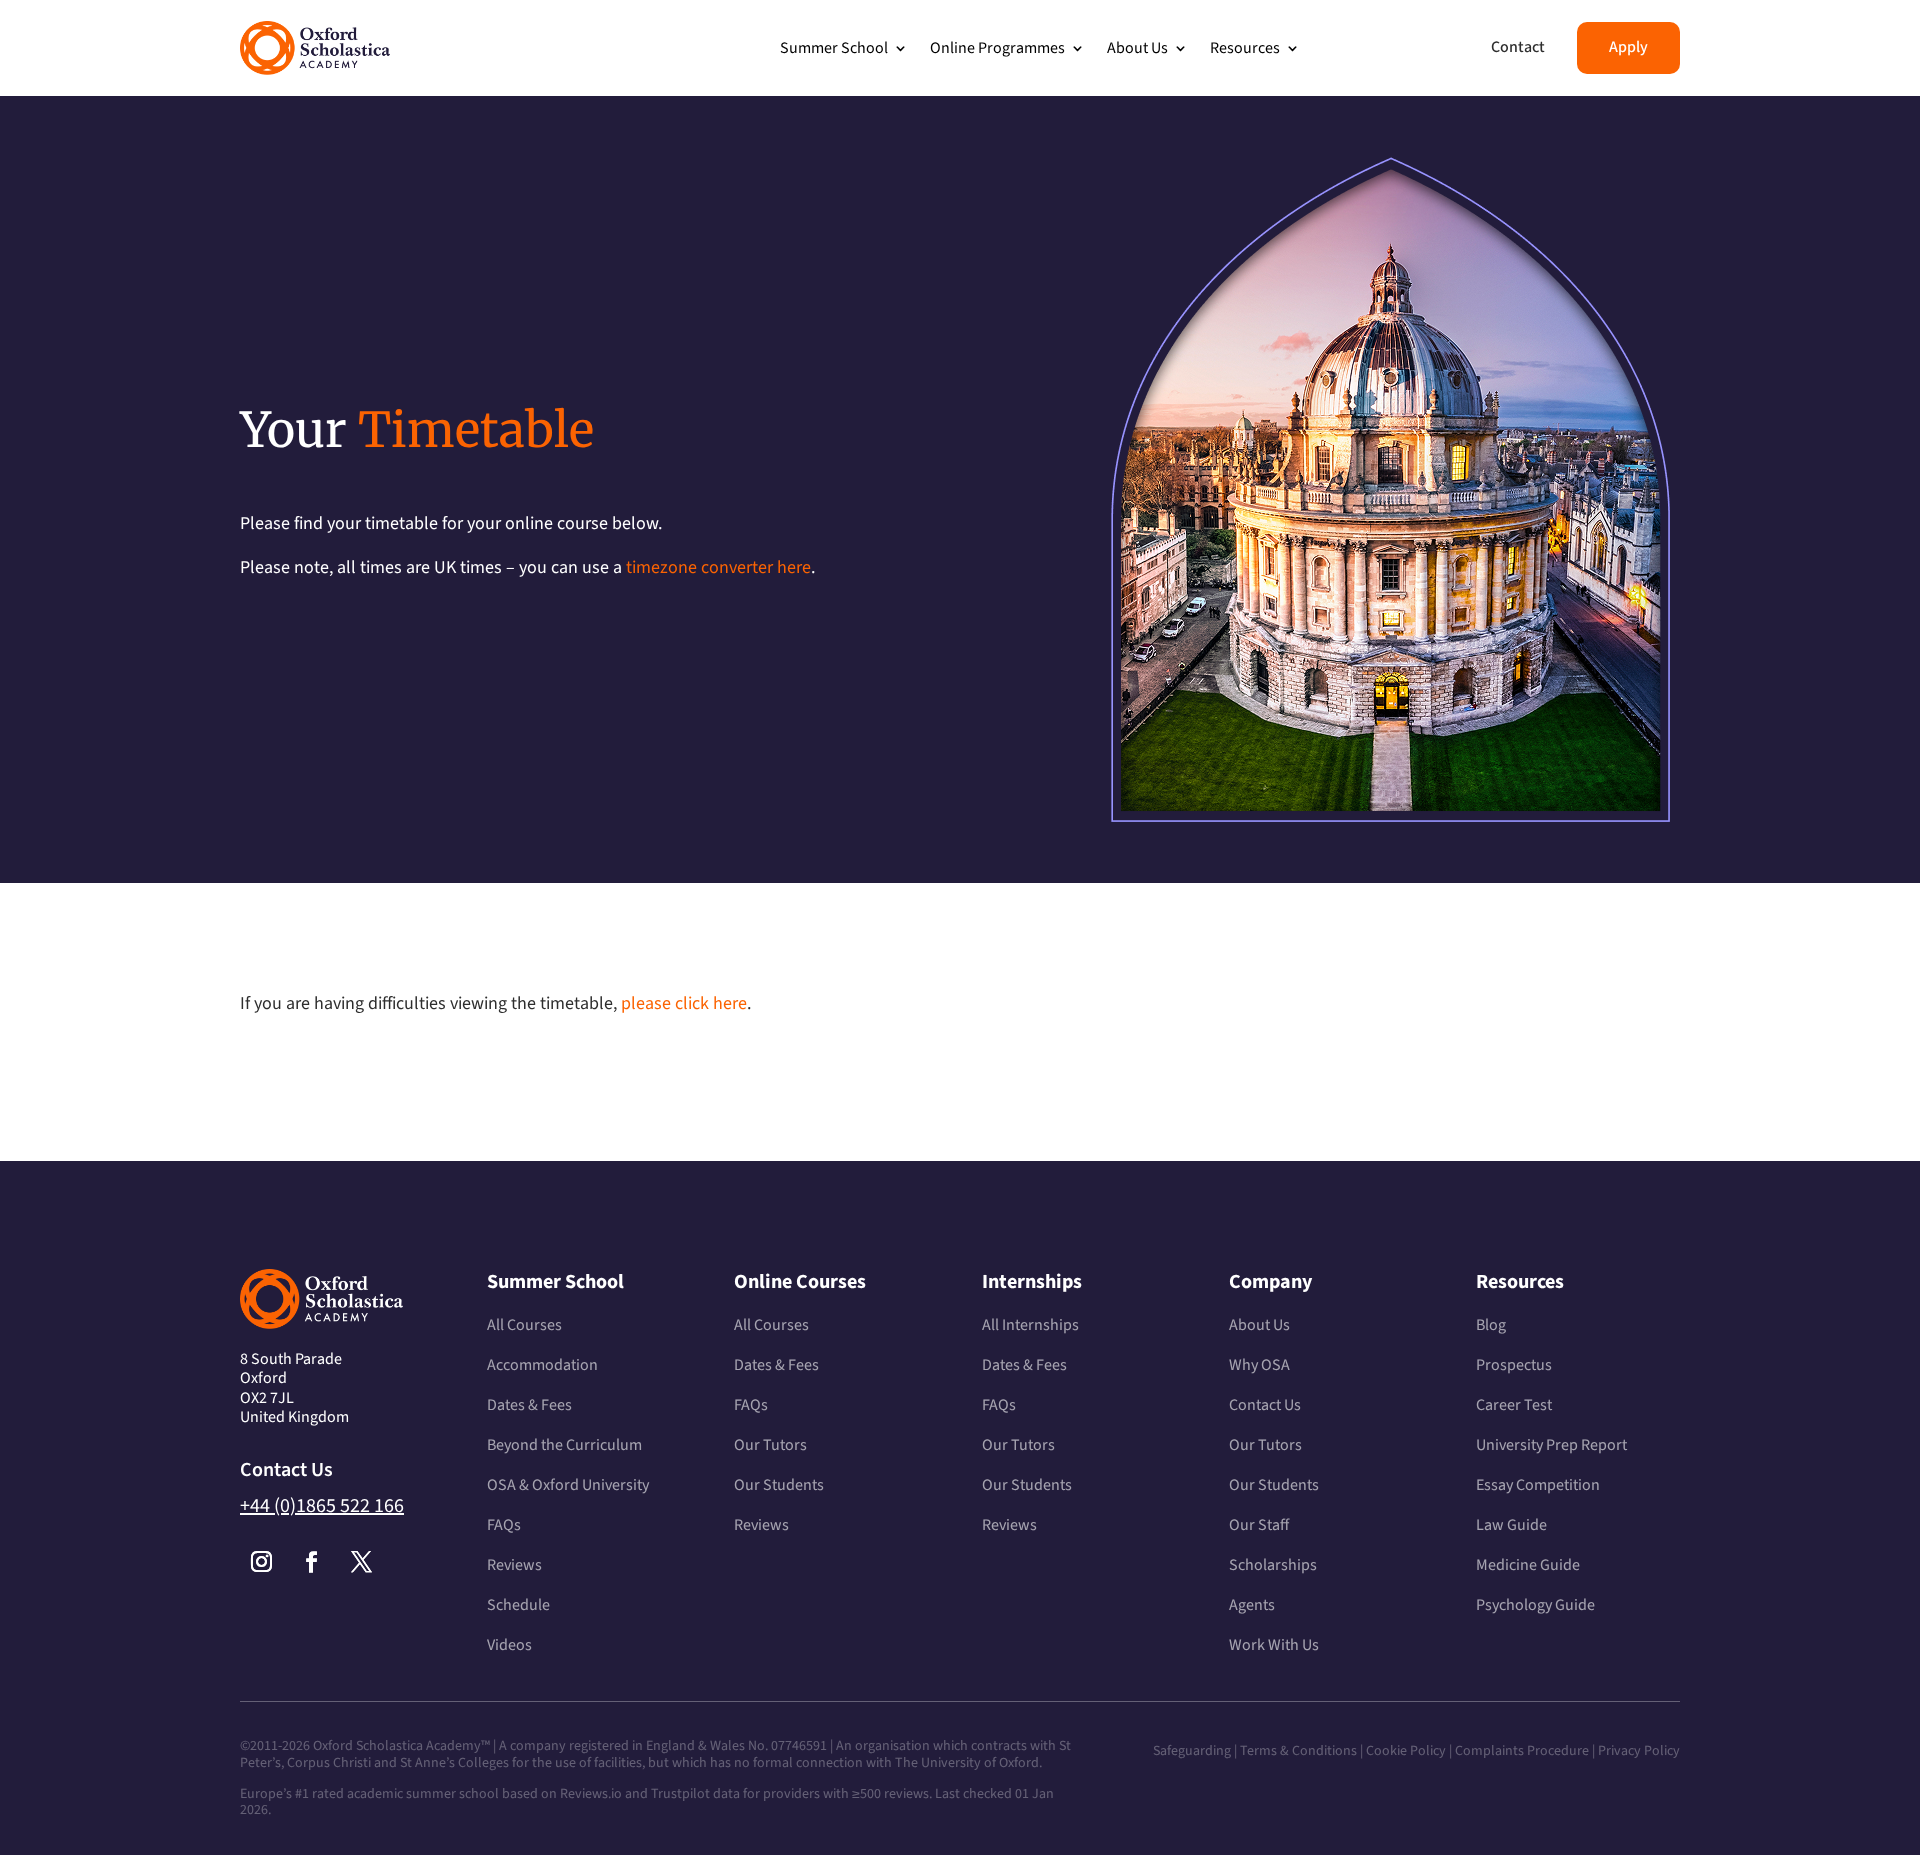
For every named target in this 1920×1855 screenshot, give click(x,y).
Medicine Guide (1528, 1565)
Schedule (518, 1605)
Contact (1518, 47)
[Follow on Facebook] (311, 1562)
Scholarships (1273, 1565)
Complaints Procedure (1522, 1751)
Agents (1252, 1605)
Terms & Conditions (1300, 1751)
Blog (1491, 1325)
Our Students (779, 1485)
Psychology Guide (1535, 1605)
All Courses (524, 1325)
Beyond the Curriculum (564, 1445)
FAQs (504, 1525)
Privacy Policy (1639, 1751)
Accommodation (542, 1365)
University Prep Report (1551, 1445)
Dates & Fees (529, 1405)
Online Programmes (997, 48)
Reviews (514, 1565)
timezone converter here (718, 567)
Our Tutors (770, 1445)
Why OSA (1259, 1365)
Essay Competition (1538, 1485)
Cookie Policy (1406, 1751)
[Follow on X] (361, 1562)
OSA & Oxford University (568, 1485)
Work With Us (1274, 1645)
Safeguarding (1192, 1751)
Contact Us (1265, 1405)
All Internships (1030, 1325)
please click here (684, 1003)
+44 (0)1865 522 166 (322, 1506)
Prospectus (1514, 1365)
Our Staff (1259, 1525)
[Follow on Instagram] (261, 1562)
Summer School (834, 48)
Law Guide (1511, 1525)
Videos (509, 1645)
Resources (1245, 48)
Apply (1628, 47)
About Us (1137, 48)
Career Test (1514, 1405)
